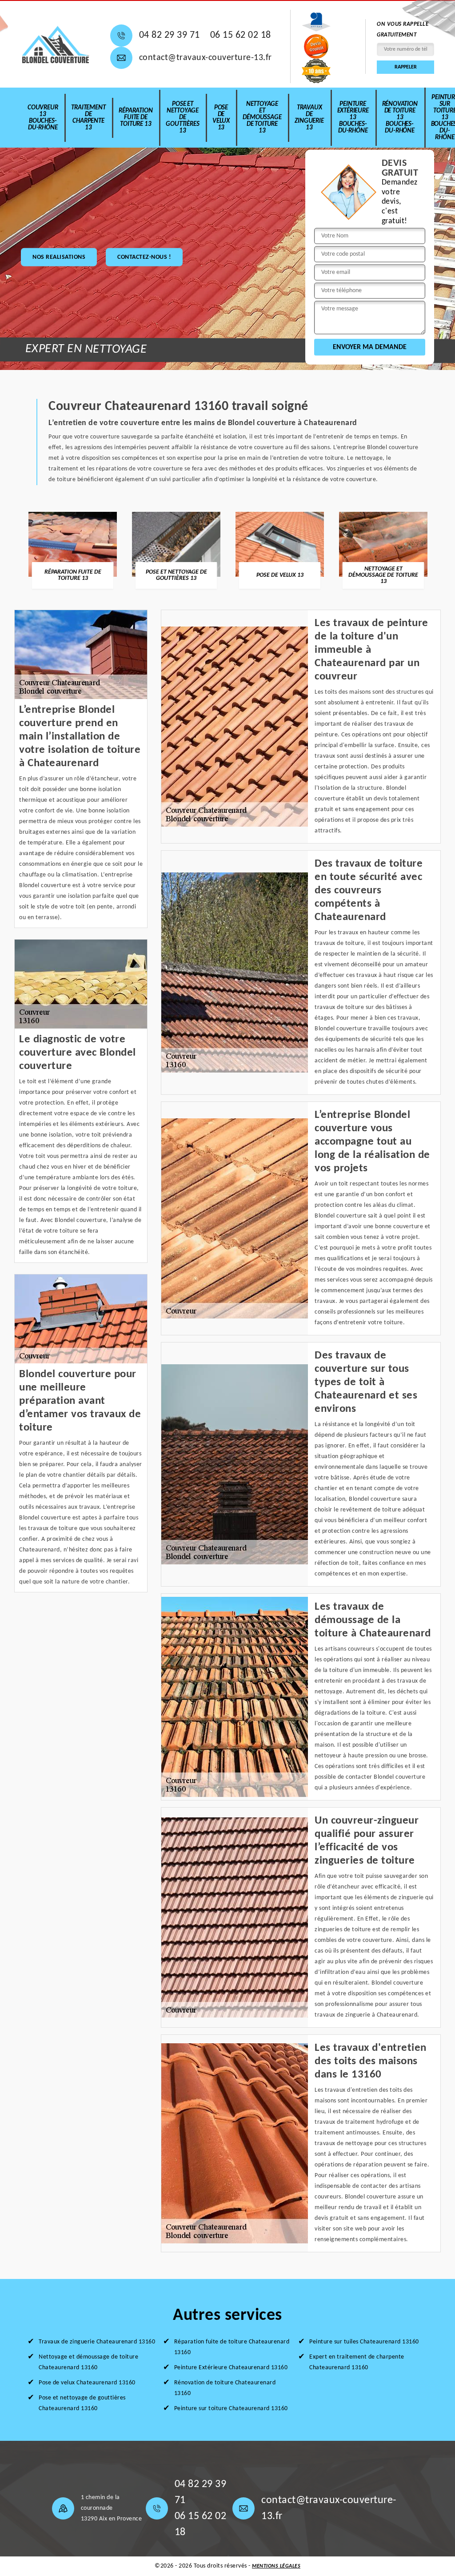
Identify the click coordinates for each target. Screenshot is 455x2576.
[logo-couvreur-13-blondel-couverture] (56, 44)
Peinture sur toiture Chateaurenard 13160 (231, 2409)
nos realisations (59, 257)
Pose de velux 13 (221, 118)
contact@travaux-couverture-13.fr (206, 58)
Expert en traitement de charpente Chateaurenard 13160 (357, 2362)
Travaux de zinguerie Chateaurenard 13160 (97, 2342)
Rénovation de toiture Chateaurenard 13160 (225, 2388)
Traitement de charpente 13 (88, 118)
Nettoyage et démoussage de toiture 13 (262, 118)
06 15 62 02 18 (241, 35)
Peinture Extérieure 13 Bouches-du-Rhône (353, 118)
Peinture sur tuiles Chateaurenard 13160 (364, 2342)
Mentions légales (276, 2566)
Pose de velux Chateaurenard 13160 (87, 2383)
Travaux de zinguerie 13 (309, 118)
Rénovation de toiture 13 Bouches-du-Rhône (400, 118)
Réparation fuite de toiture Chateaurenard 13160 (232, 2347)
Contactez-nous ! (144, 257)
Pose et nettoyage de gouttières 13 (182, 118)
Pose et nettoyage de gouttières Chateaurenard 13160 (82, 2403)
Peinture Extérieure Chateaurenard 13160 (231, 2368)
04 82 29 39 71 (170, 35)
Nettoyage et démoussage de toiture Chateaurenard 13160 (88, 2362)
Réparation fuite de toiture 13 (136, 118)
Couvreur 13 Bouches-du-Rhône (43, 118)
